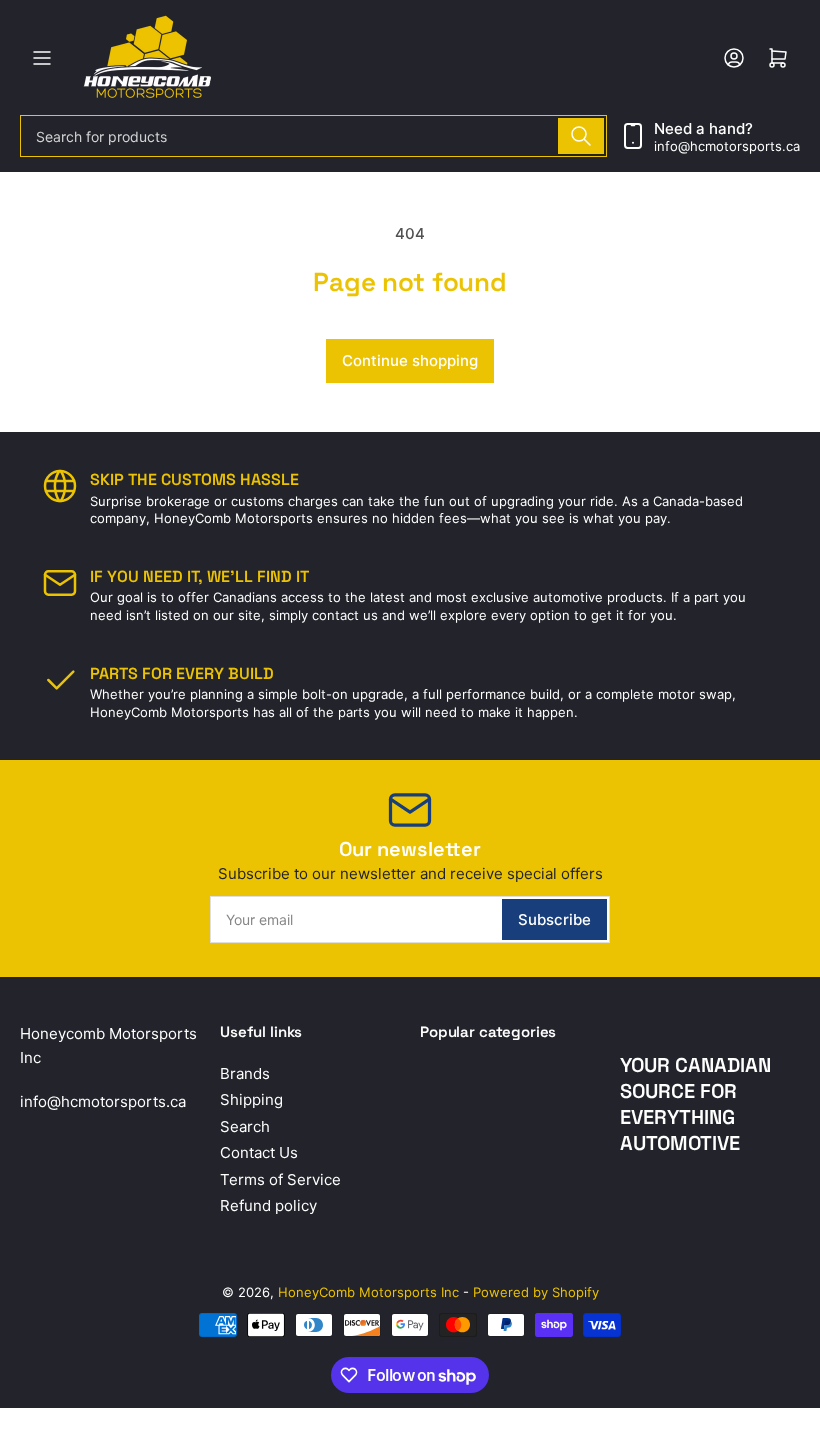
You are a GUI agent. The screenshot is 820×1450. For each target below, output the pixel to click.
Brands (245, 1073)
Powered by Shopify (536, 1292)
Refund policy (268, 1205)
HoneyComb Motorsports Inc (368, 1292)
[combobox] (313, 136)
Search (245, 1126)
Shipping (251, 1099)
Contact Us (259, 1152)
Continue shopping (410, 360)
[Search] (581, 136)
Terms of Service (280, 1179)
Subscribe (554, 919)
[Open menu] (42, 58)
